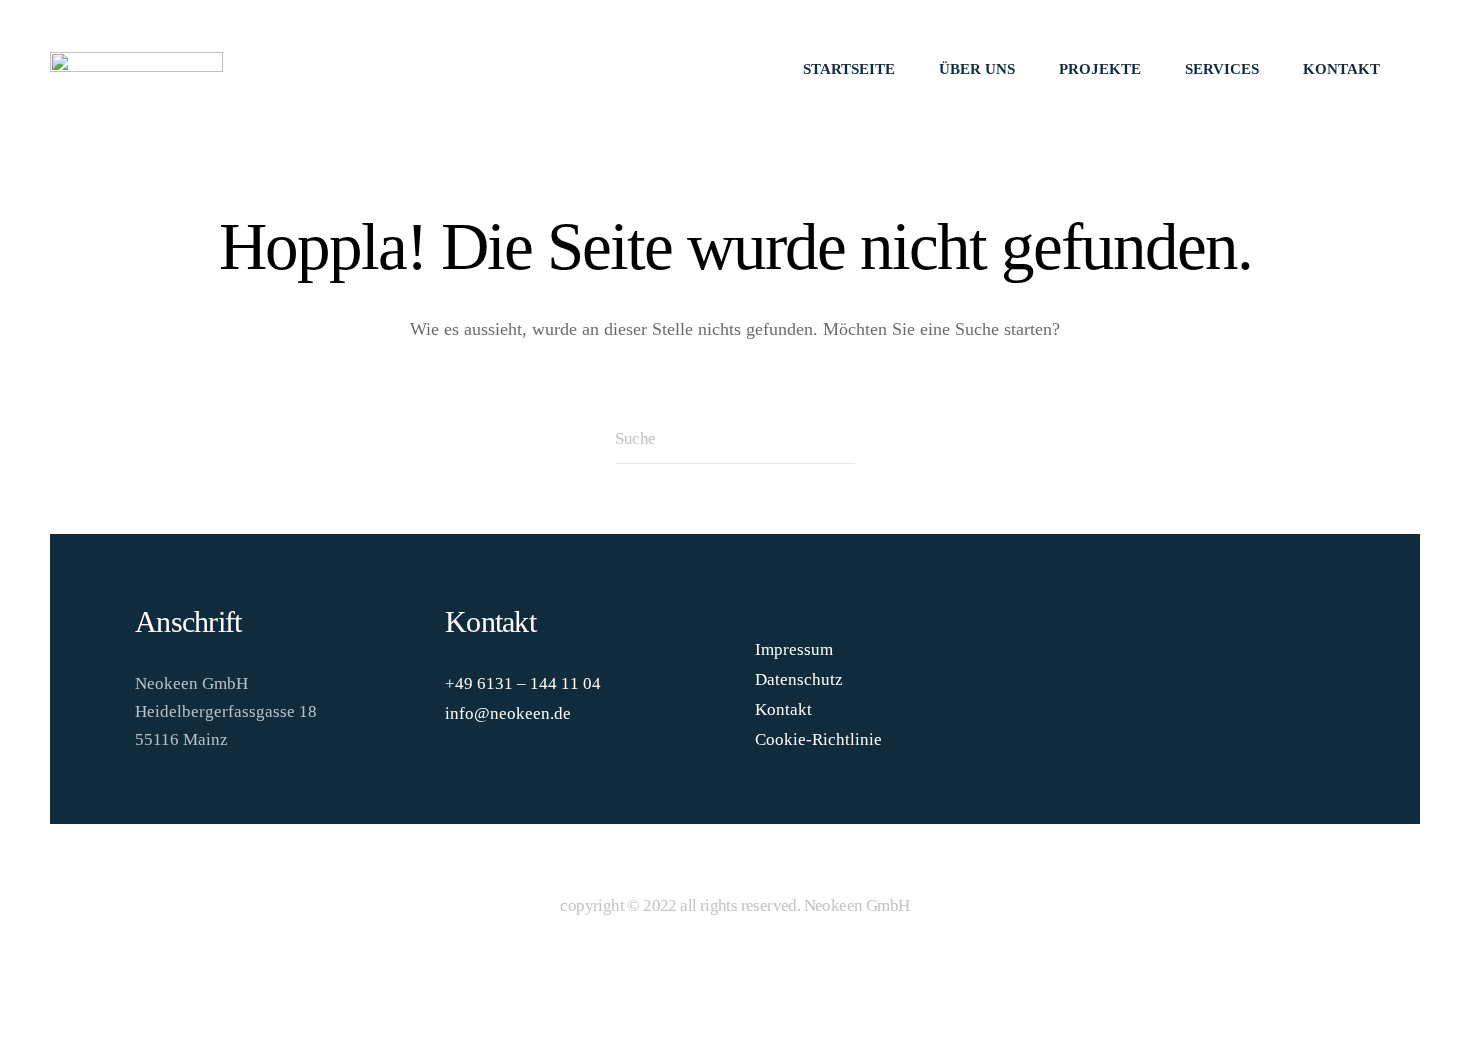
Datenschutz (799, 679)
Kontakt (1341, 69)
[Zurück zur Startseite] (136, 70)
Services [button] (1222, 69)
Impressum (794, 649)
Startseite (849, 69)
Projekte (1100, 69)
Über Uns (977, 69)
